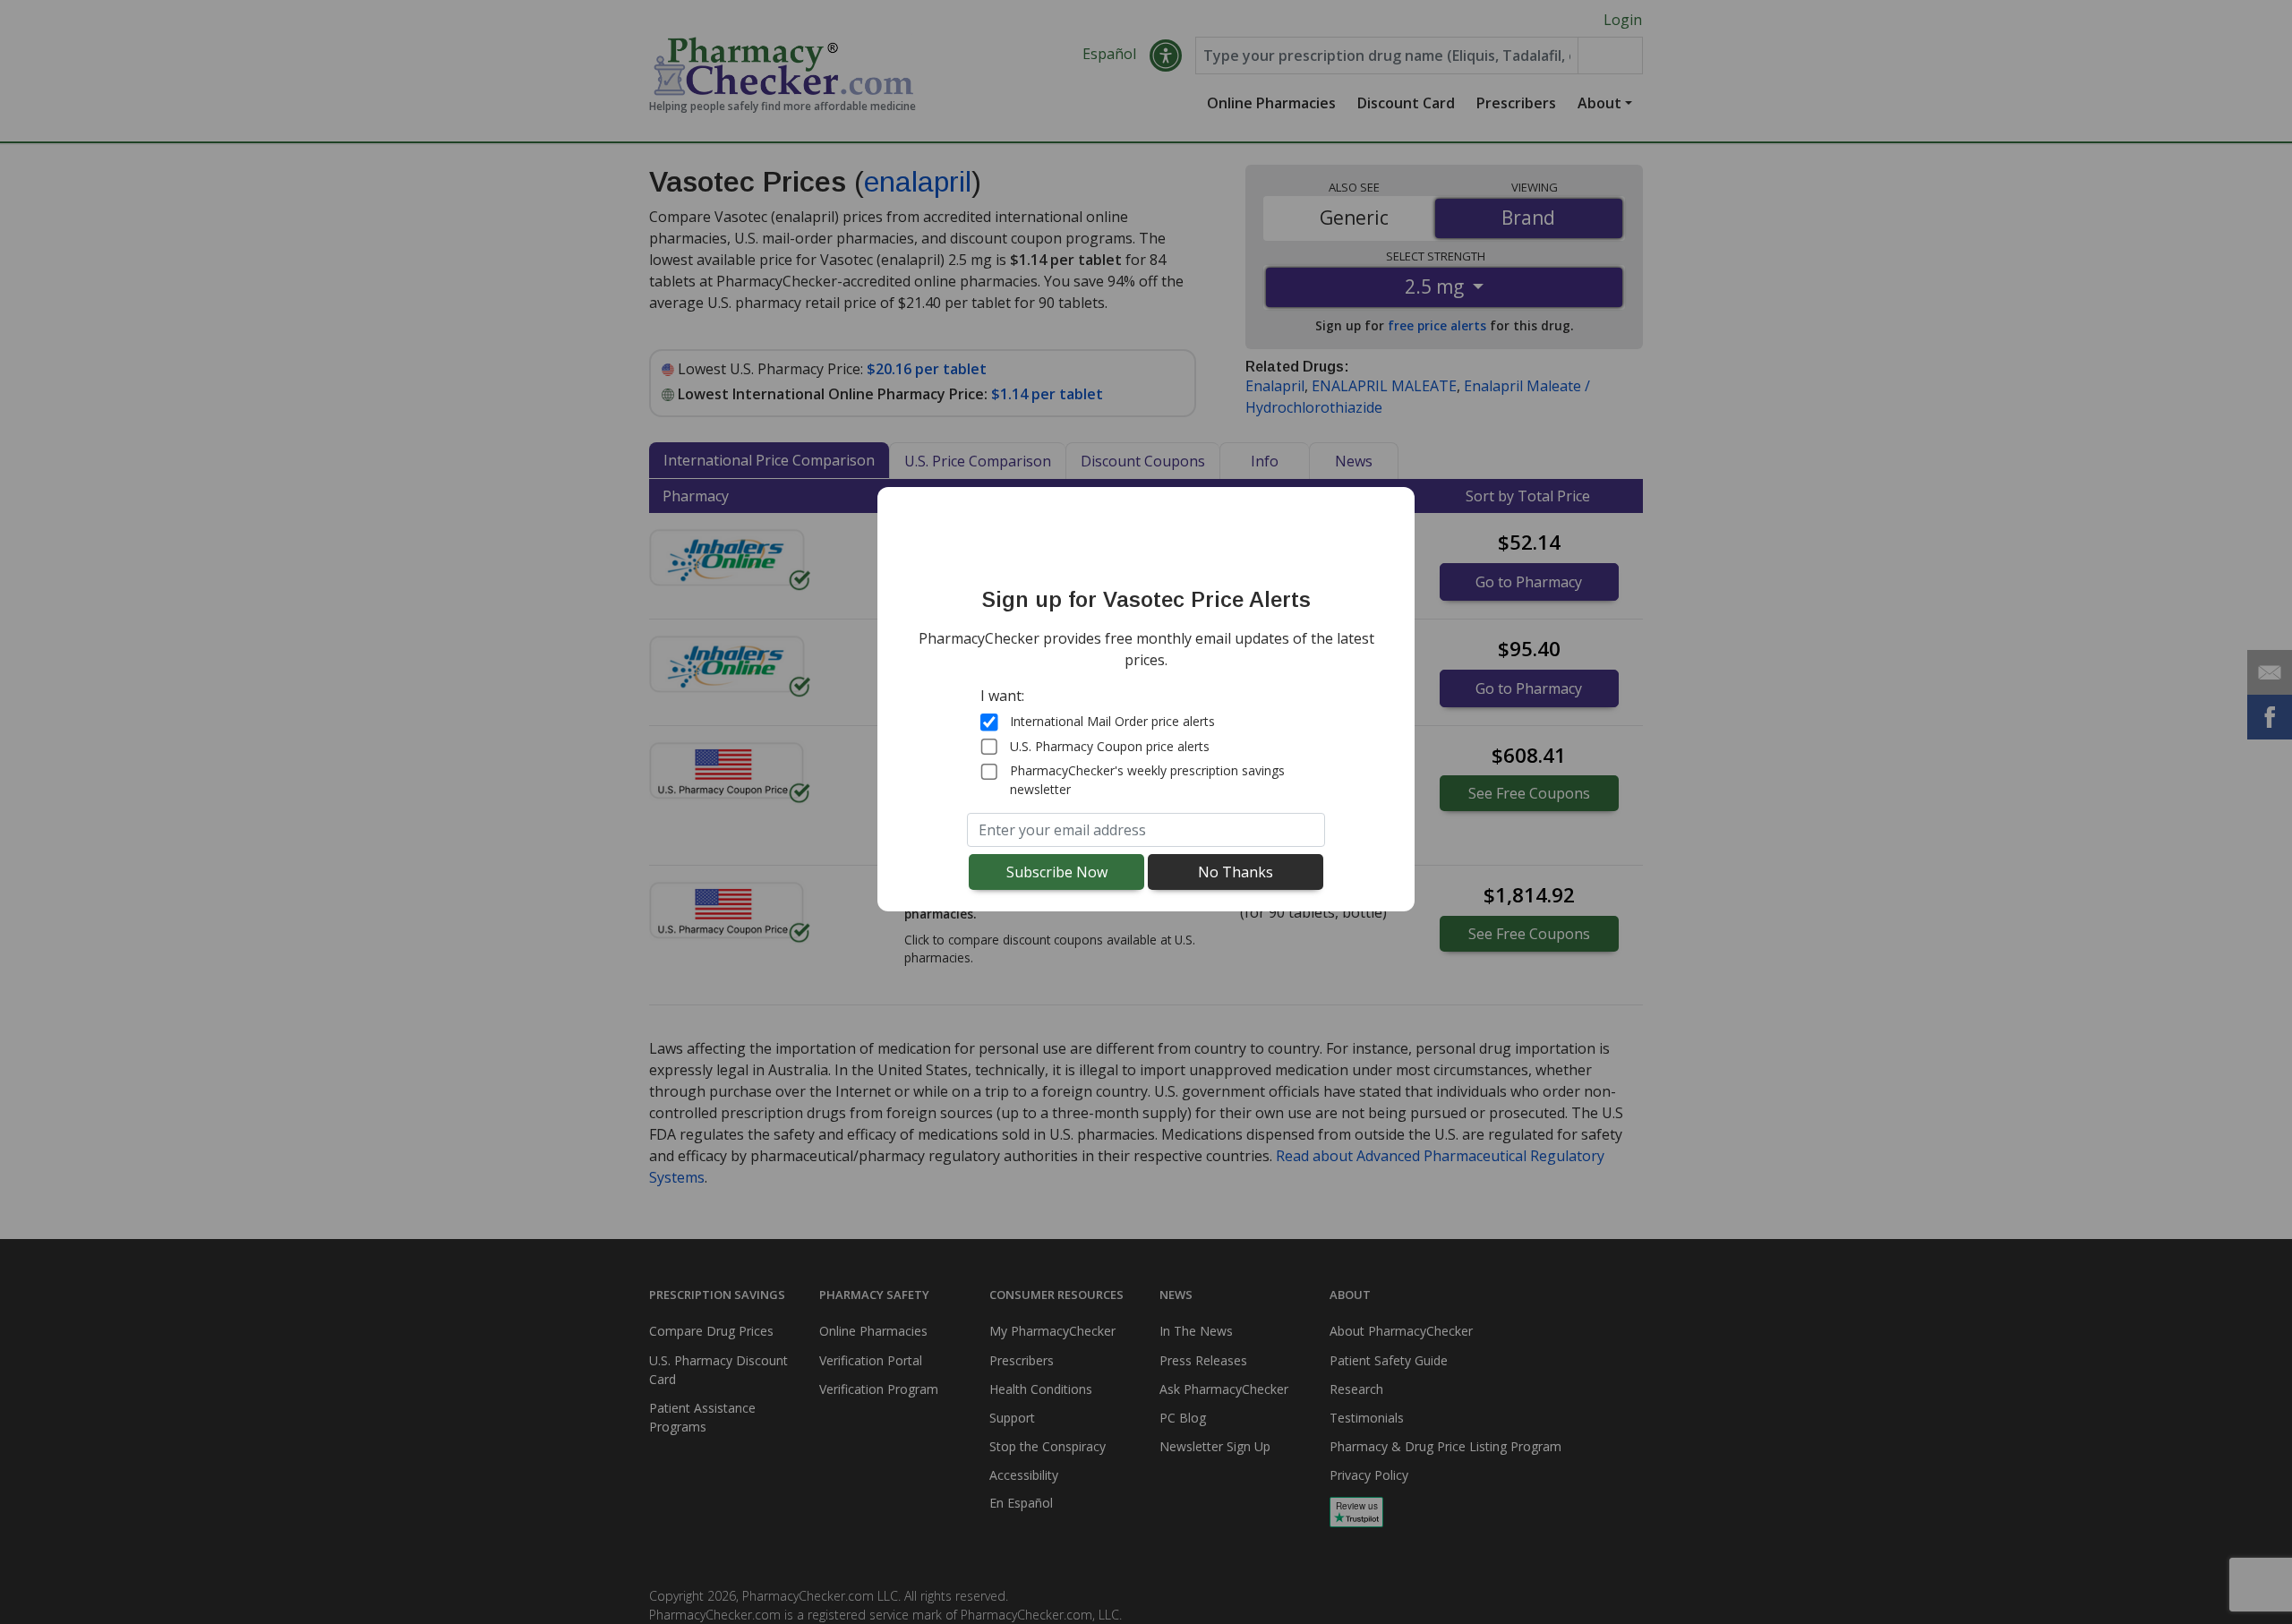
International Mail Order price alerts (1112, 721)
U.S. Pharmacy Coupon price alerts (1110, 746)
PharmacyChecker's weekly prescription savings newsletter (1147, 780)
